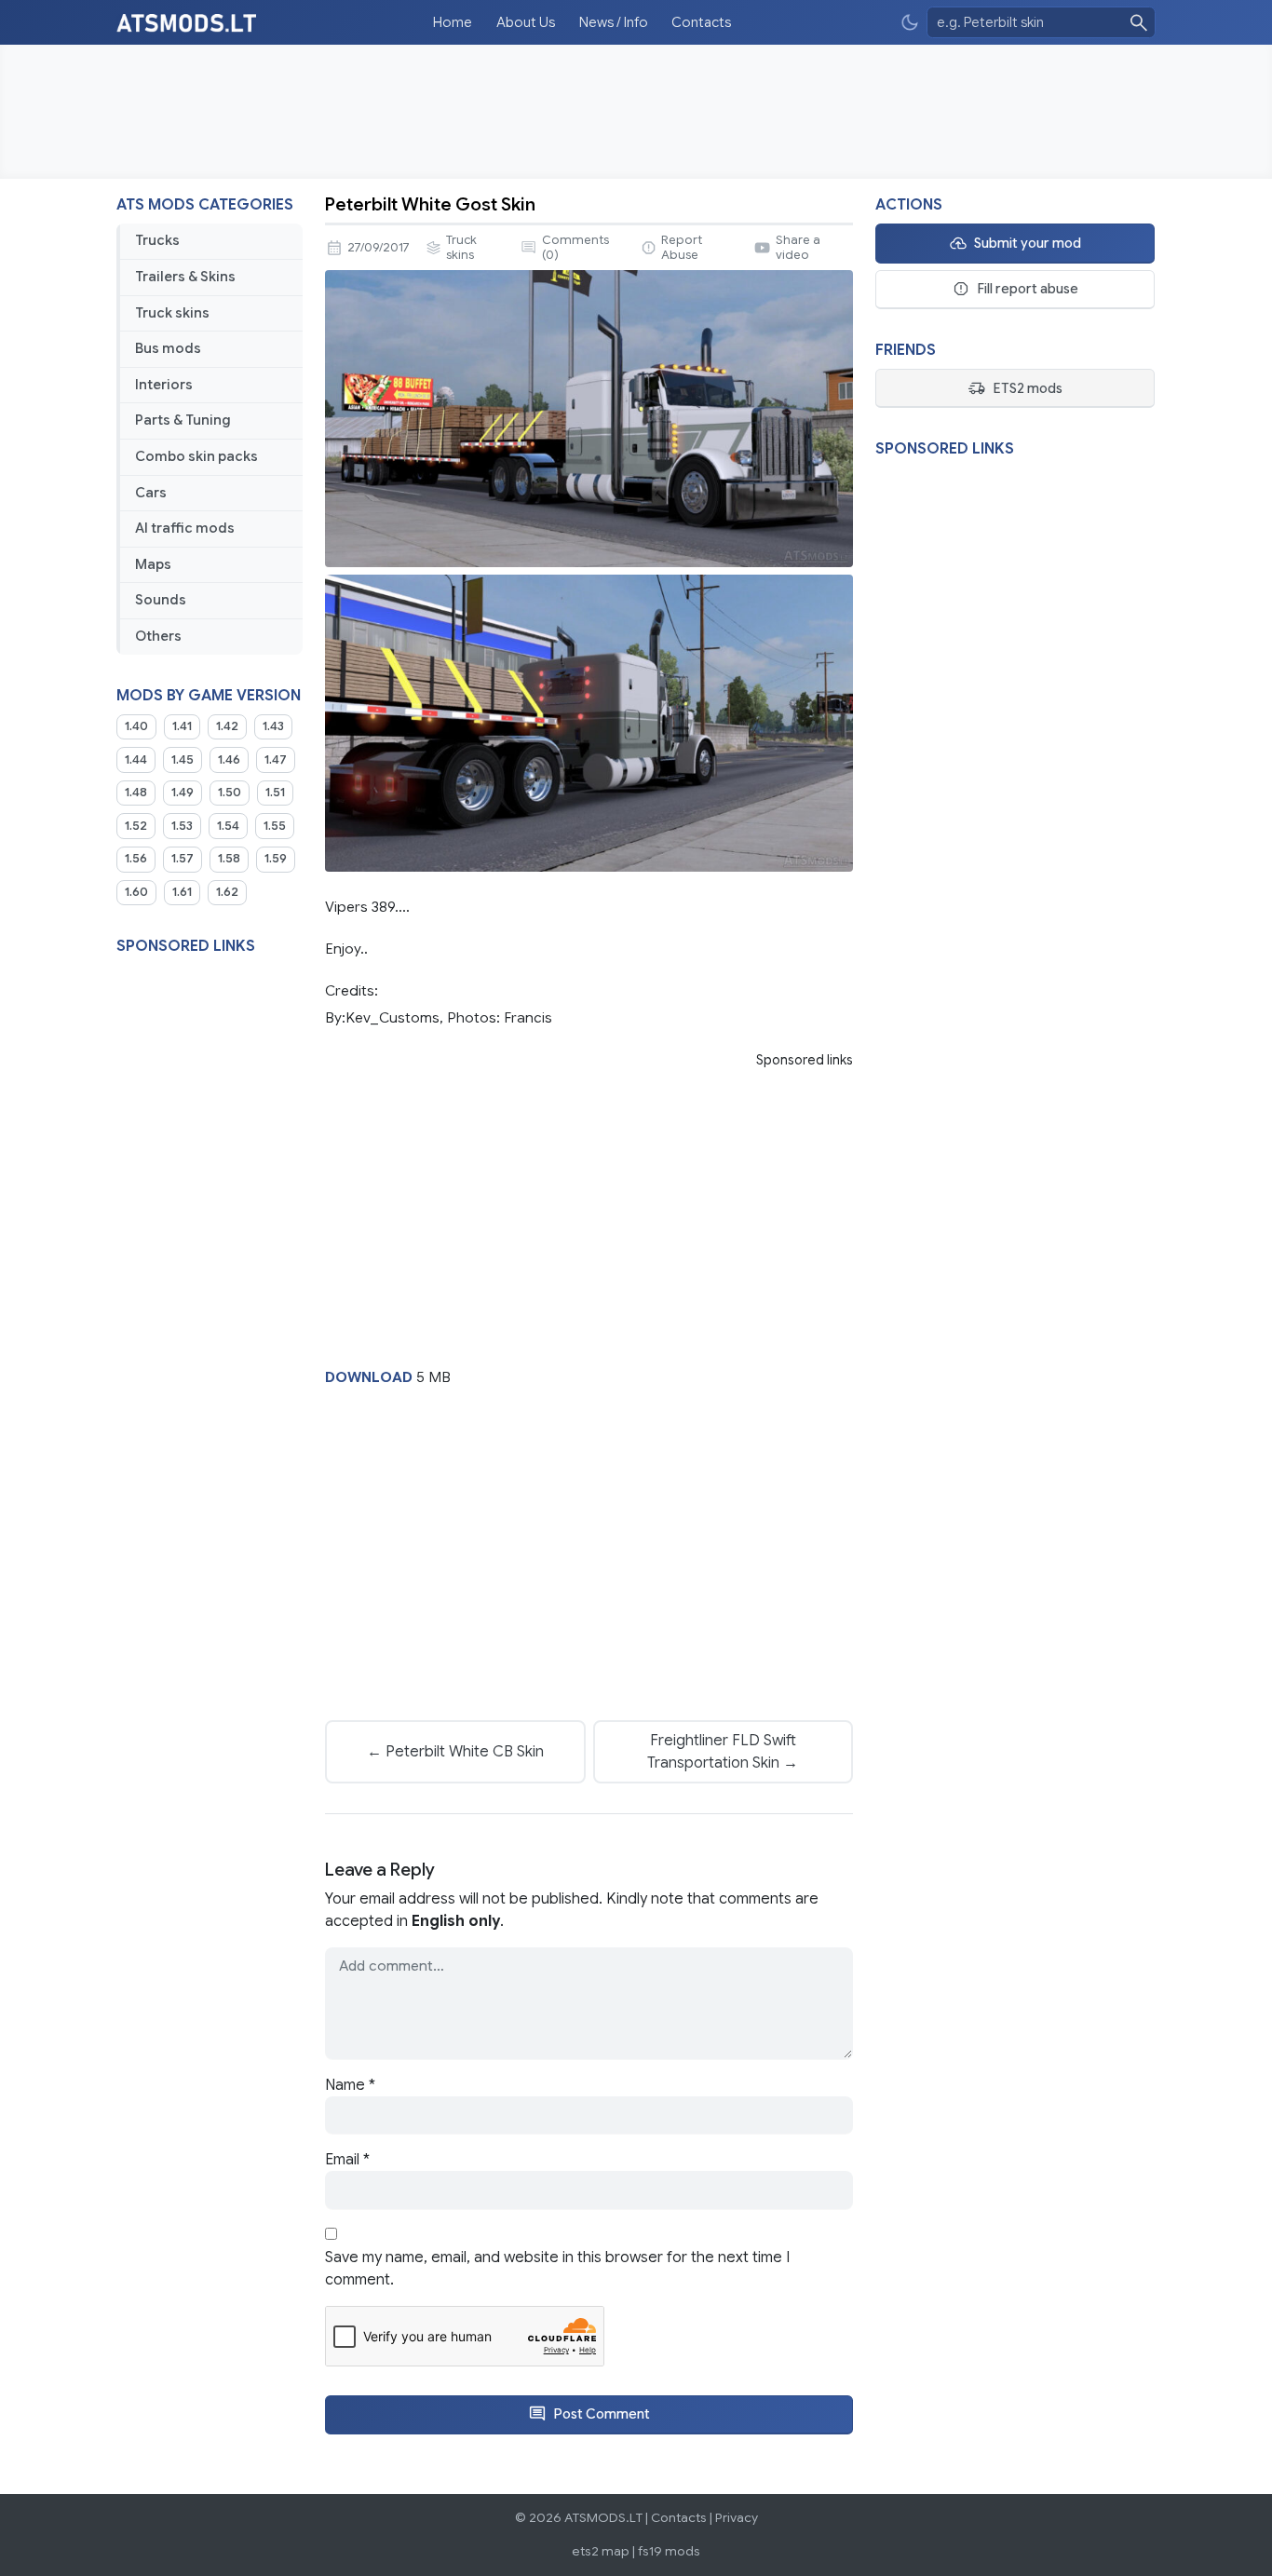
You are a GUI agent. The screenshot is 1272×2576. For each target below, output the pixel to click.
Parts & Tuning (183, 420)
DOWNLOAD (369, 1377)
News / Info (614, 22)
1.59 (276, 859)
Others (158, 636)
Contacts (701, 22)
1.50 (230, 793)
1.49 (183, 793)
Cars (151, 493)
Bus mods (168, 348)
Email (347, 2160)
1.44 (136, 760)
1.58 (229, 859)
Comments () (575, 248)
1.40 (136, 726)
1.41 (182, 726)
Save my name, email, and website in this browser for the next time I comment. (557, 2269)
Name (350, 2085)
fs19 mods (669, 2551)
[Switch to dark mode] (910, 23)
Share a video (798, 248)
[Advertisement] (636, 112)
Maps (153, 564)
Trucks (157, 240)
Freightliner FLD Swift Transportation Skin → (723, 1752)
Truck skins (172, 313)
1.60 (136, 892)
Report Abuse (682, 248)
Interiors (164, 385)
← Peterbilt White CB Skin (455, 1752)
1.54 (228, 826)
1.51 (275, 793)
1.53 (182, 826)
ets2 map (601, 2551)
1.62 (227, 892)
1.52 (136, 826)
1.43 (273, 726)
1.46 (229, 760)
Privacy (737, 2518)
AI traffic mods (185, 528)
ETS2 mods (1028, 388)
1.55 (275, 826)
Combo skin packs (196, 456)
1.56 (136, 859)
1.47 (276, 760)
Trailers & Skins (185, 277)
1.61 (182, 892)
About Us (526, 22)
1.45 (183, 760)
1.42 (227, 726)
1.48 (136, 793)
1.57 (183, 859)
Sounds (161, 600)
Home (453, 22)
